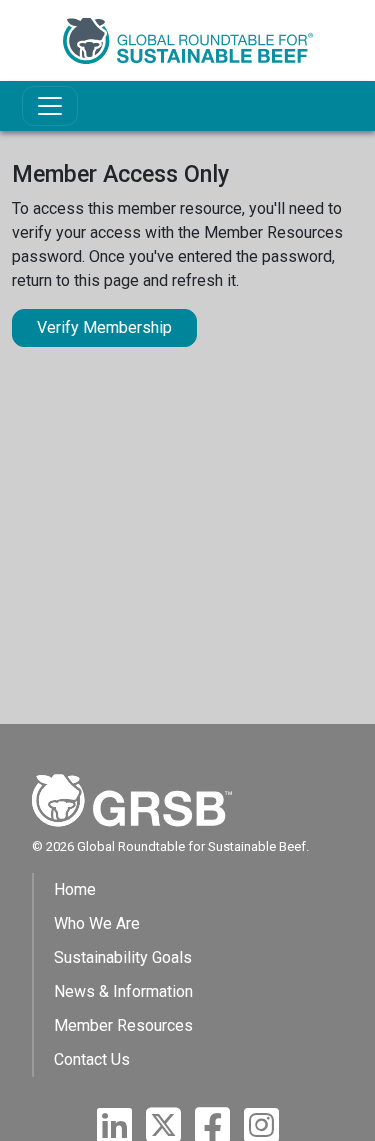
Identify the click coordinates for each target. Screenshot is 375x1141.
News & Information (123, 991)
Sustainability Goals (123, 957)
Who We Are (97, 923)
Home (75, 889)
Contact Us (92, 1059)
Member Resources (123, 1025)
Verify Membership (104, 327)
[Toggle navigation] (50, 106)
